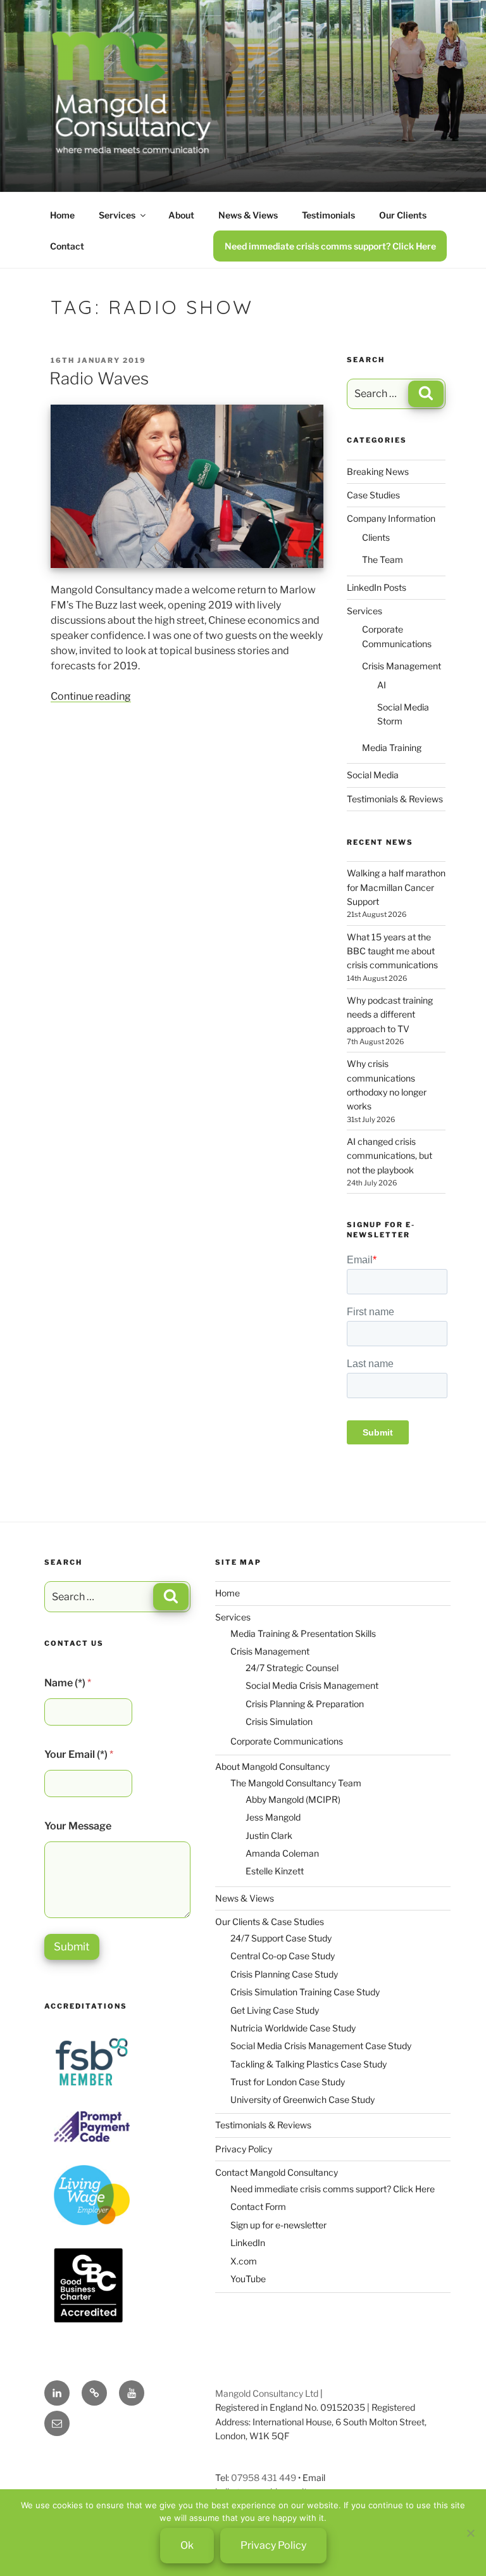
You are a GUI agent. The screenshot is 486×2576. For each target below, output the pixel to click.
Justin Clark (269, 1835)
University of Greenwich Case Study (302, 2099)
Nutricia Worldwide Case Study (293, 2028)
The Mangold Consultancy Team (296, 1783)
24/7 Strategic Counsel (292, 1668)
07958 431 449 (264, 2478)
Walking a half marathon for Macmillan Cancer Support (396, 887)
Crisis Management (402, 666)
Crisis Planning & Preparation (305, 1704)
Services (117, 215)
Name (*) (68, 1683)
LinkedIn (248, 2243)
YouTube (248, 2279)
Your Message (78, 1826)
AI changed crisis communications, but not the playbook (389, 1156)
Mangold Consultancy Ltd (267, 2393)
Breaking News (378, 471)
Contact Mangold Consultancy (277, 2172)
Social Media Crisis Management (312, 1685)
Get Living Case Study (275, 2010)
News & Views (248, 215)
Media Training (392, 748)
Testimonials (328, 215)
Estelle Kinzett (275, 1871)
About (181, 215)
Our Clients (403, 215)
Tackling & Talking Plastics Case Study (308, 2064)
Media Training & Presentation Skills (303, 1633)
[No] (470, 2533)
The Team (383, 559)
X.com (244, 2261)
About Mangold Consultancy (272, 1766)
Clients (376, 537)
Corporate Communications (287, 1741)
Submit (72, 1947)
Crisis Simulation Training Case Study (305, 1992)
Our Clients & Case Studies (270, 1922)
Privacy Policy (244, 2149)
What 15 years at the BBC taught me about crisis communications (392, 951)
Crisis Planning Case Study (284, 1974)
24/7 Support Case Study (281, 1938)
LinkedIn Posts (377, 587)
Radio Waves (99, 378)
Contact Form (258, 2207)
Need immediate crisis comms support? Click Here (330, 246)
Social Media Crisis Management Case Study (321, 2046)
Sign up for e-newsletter (278, 2225)
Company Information (391, 518)
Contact (67, 246)
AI (382, 685)
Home (62, 215)
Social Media (373, 775)
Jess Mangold (273, 1817)
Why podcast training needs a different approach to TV (390, 1014)
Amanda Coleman (282, 1853)
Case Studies (373, 495)
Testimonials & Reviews (395, 799)
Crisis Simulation (279, 1721)
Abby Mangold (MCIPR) (293, 1799)
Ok (187, 2545)
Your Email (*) (79, 1754)
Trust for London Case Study (288, 2082)
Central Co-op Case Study (283, 1956)
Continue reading (91, 696)
